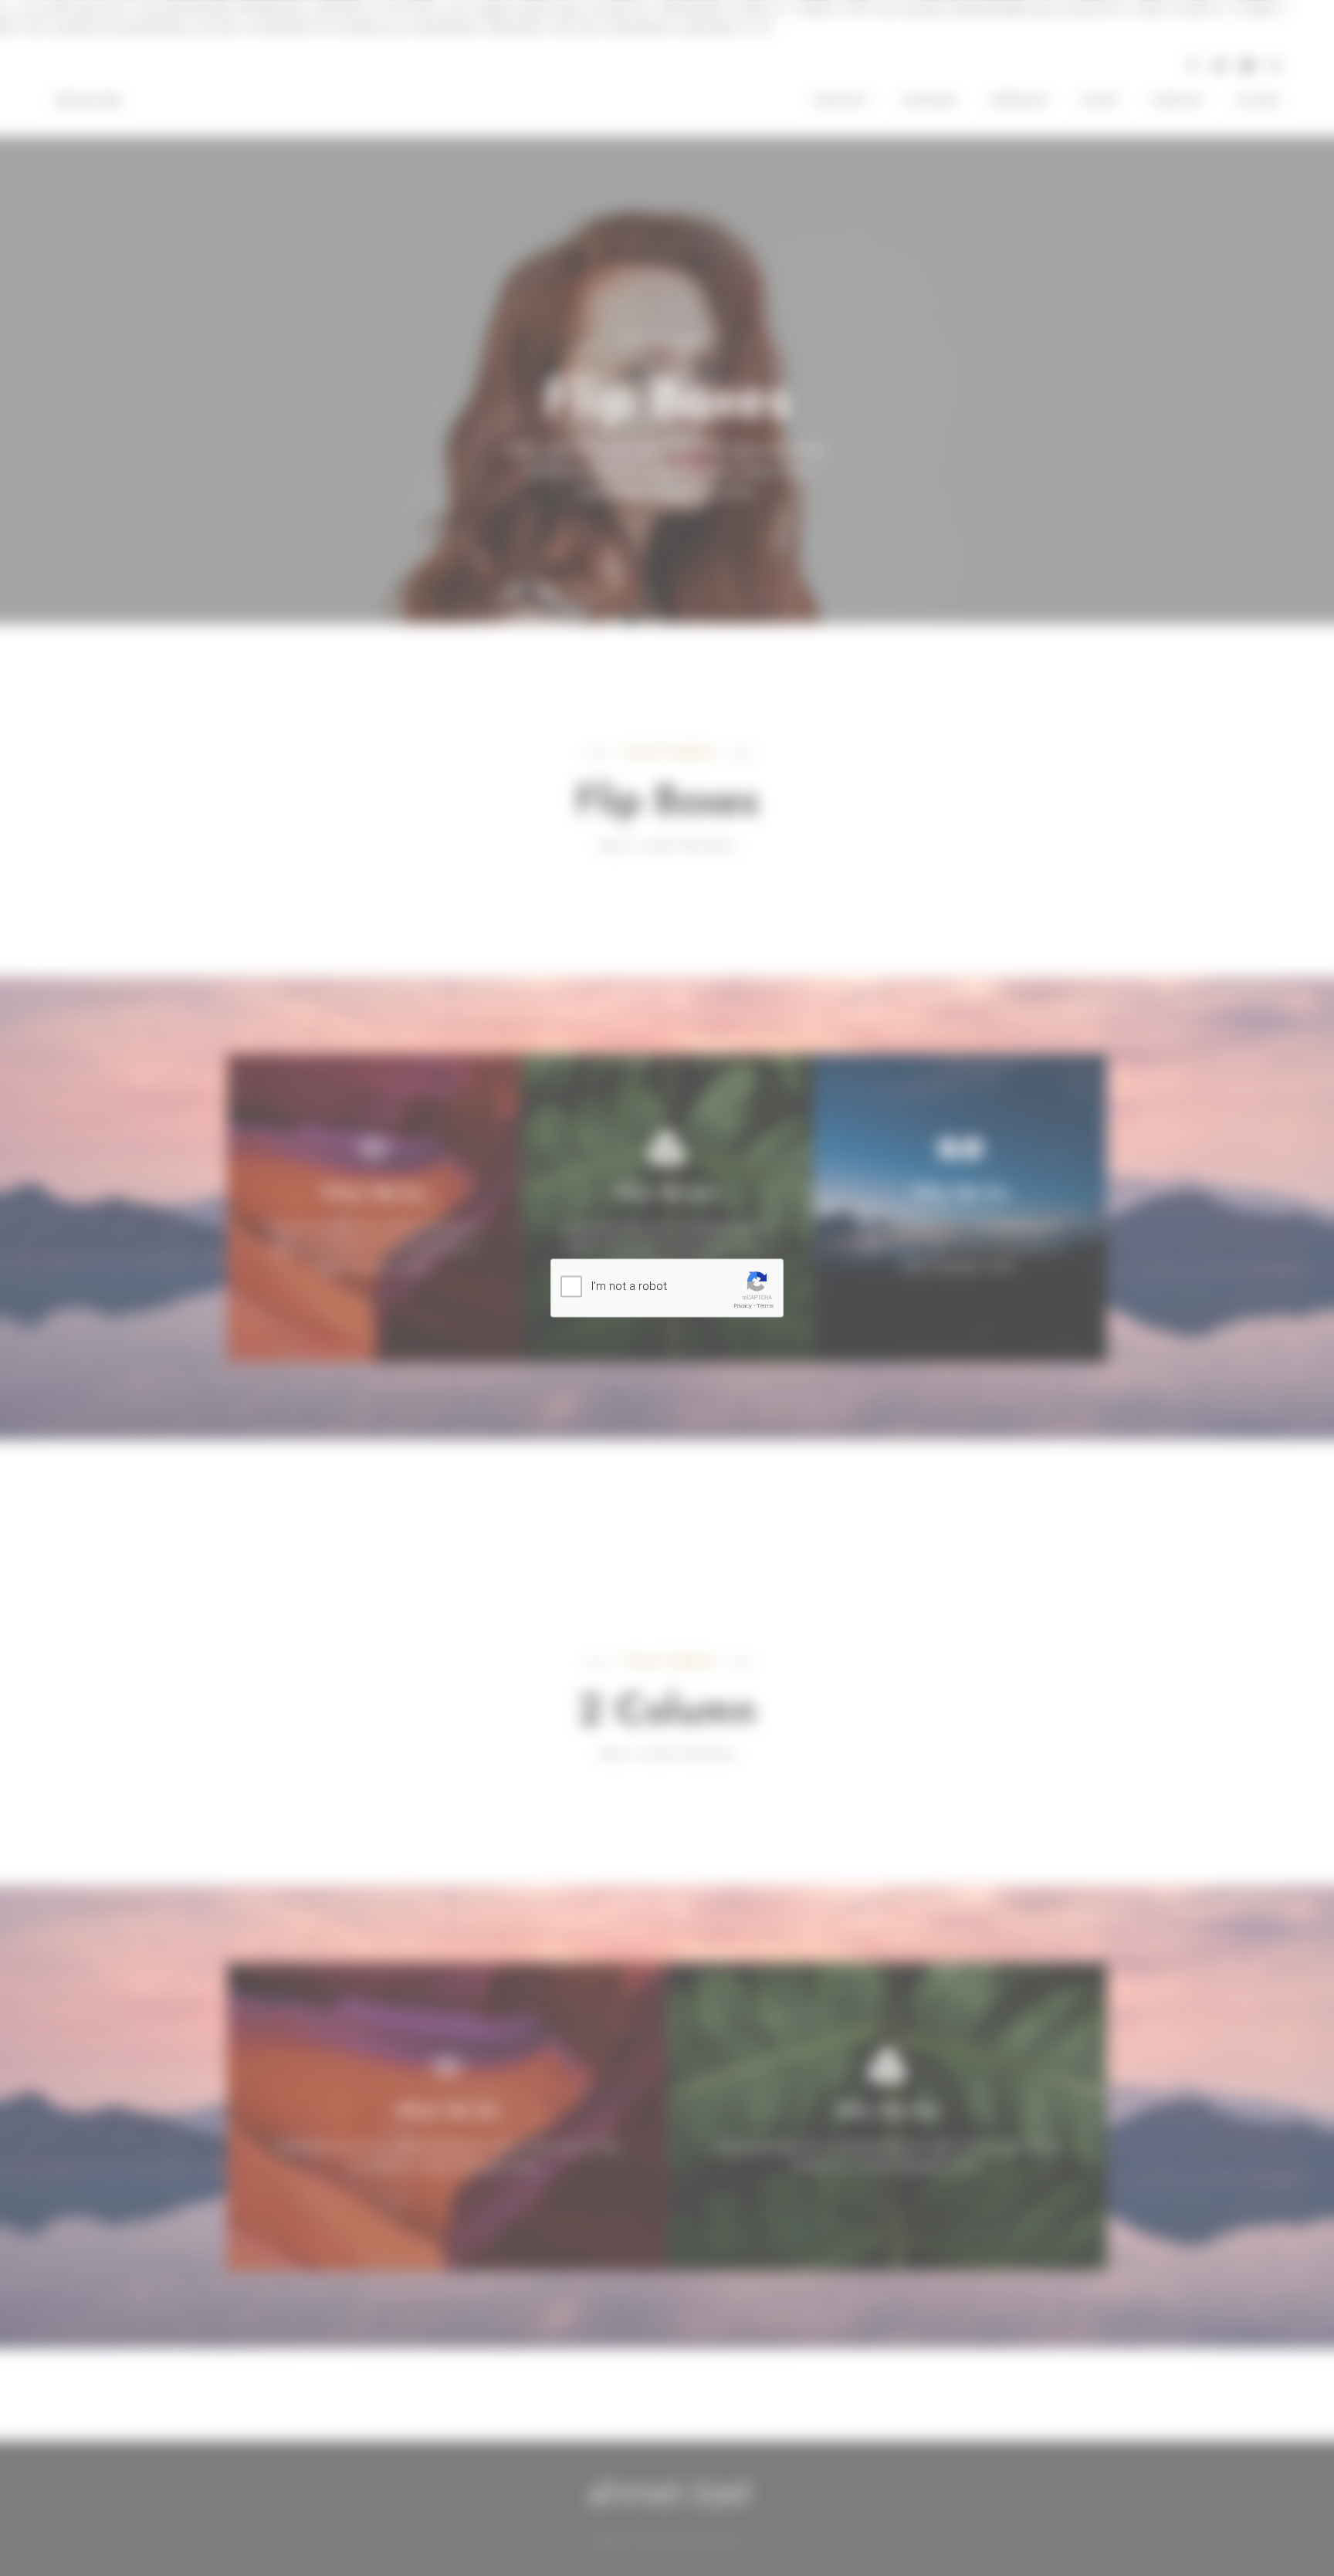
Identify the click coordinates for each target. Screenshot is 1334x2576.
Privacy (743, 1306)
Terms (765, 1306)
